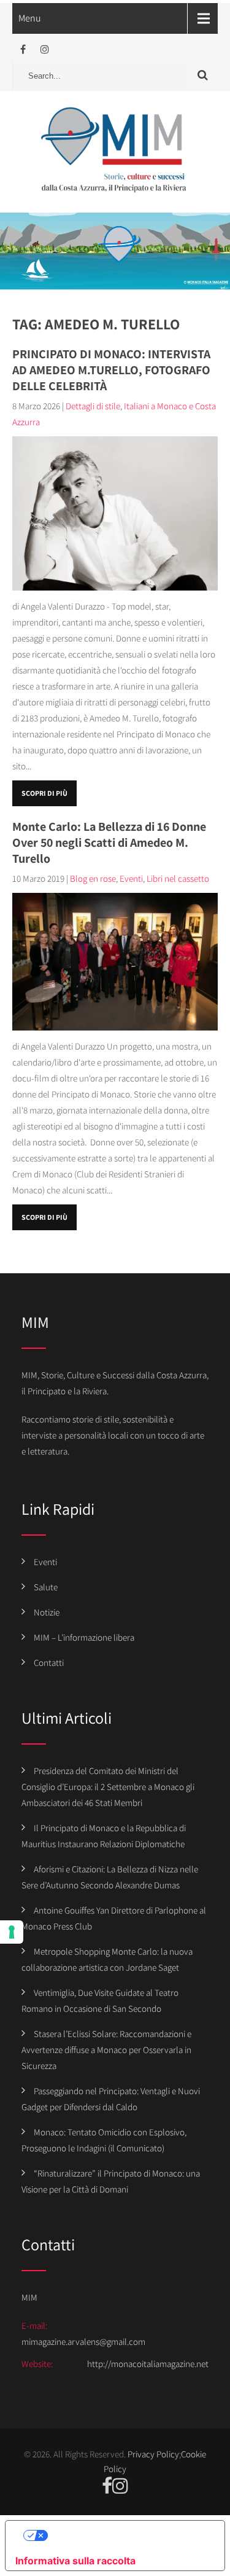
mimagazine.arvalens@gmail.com (83, 2342)
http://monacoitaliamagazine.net (148, 2364)
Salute (46, 1587)
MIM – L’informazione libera (84, 1637)
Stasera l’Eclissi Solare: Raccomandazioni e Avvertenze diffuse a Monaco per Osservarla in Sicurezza (106, 2050)
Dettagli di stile (93, 406)
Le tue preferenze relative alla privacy (128, 2535)
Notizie (47, 1612)
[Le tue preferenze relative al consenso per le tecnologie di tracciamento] (12, 1932)
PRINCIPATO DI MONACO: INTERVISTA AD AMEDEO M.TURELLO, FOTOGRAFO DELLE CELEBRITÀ (111, 370)
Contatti (49, 1663)
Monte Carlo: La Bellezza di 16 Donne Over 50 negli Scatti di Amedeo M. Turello (109, 842)
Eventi (131, 878)
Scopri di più (44, 793)
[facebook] (23, 49)
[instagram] (44, 49)
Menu (30, 18)
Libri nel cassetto (178, 878)
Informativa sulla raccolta (75, 2561)
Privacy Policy (153, 2454)
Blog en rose (93, 878)
